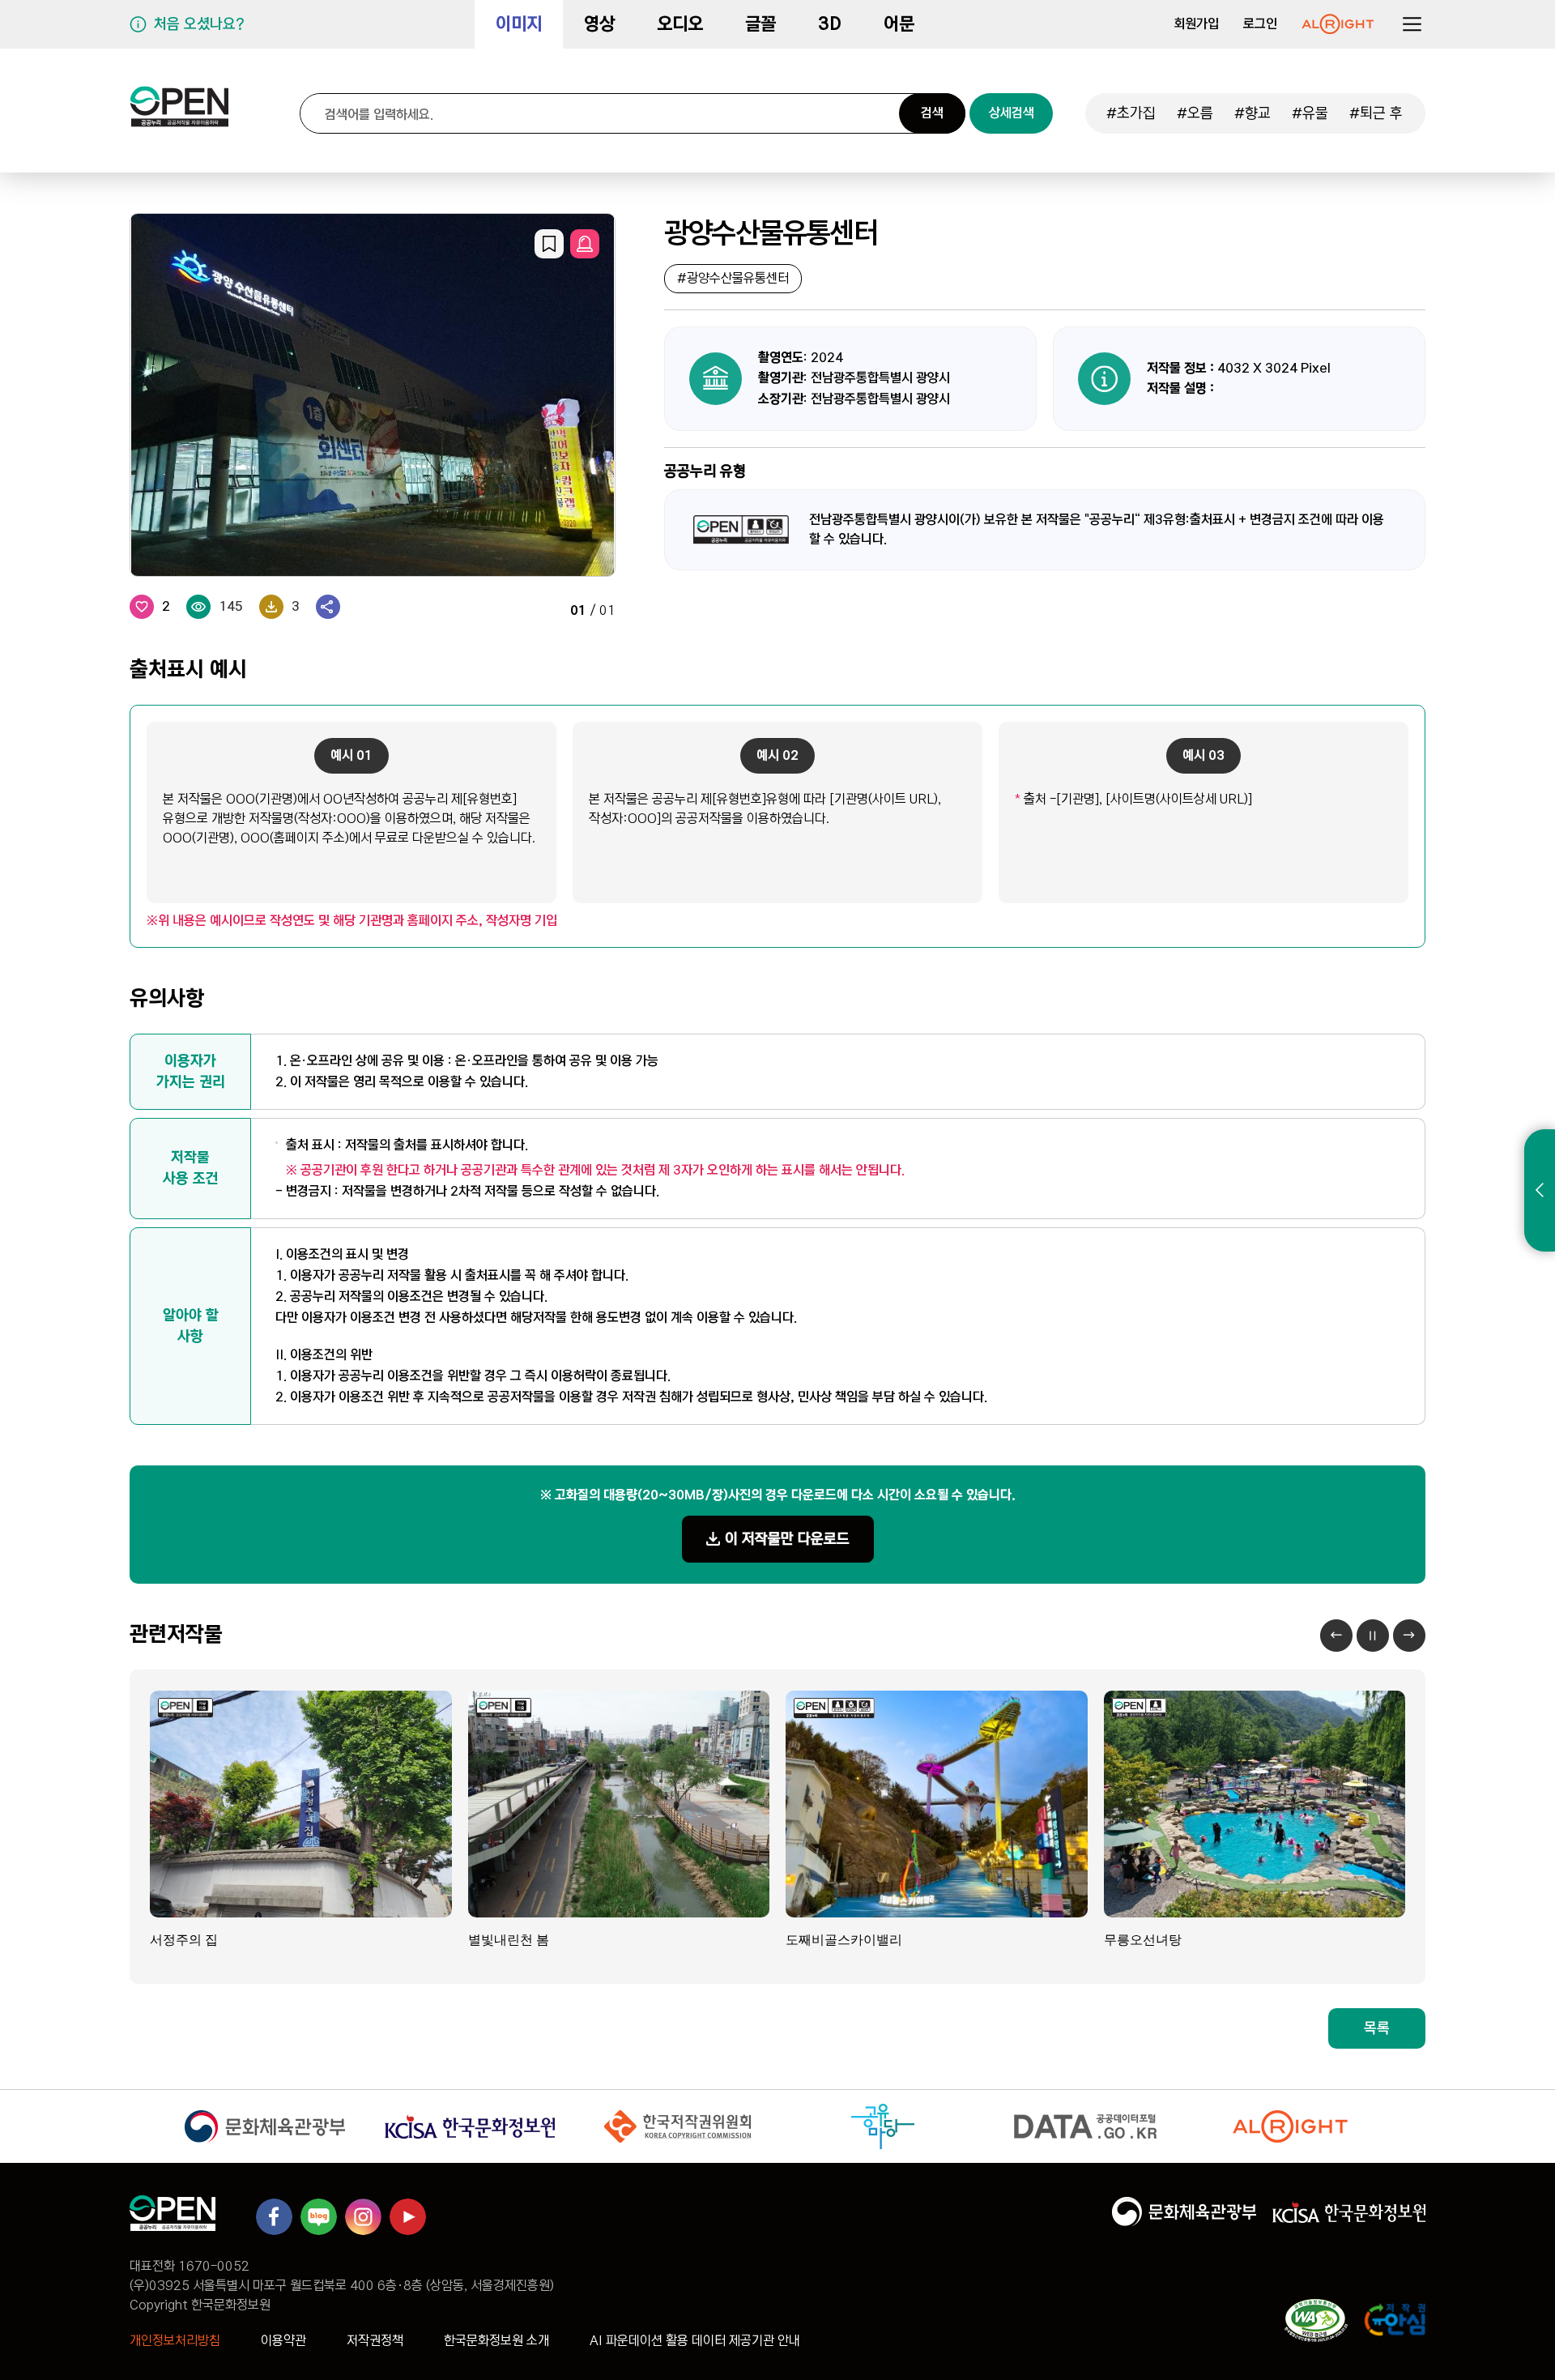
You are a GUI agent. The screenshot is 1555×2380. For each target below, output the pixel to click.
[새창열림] (1338, 24)
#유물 (1310, 113)
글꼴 (760, 24)
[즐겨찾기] (549, 244)
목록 (1377, 2028)
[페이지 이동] (179, 113)
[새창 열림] (264, 2126)
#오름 (1195, 113)
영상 (599, 24)
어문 (899, 24)
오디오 (680, 24)
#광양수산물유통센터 (733, 278)
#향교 (1253, 113)
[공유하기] (328, 607)
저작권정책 (375, 2341)
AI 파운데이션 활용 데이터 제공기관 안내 (695, 2341)
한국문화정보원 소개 (496, 2341)
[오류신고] (585, 244)
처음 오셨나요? (199, 24)
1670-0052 (214, 2266)
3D (830, 24)
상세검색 (1012, 113)
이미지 (519, 24)
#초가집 (1131, 113)
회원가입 (1196, 24)
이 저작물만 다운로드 (787, 1539)
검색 (932, 113)
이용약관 (283, 2341)
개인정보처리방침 (175, 2341)
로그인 (1260, 24)
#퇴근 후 (1376, 113)
